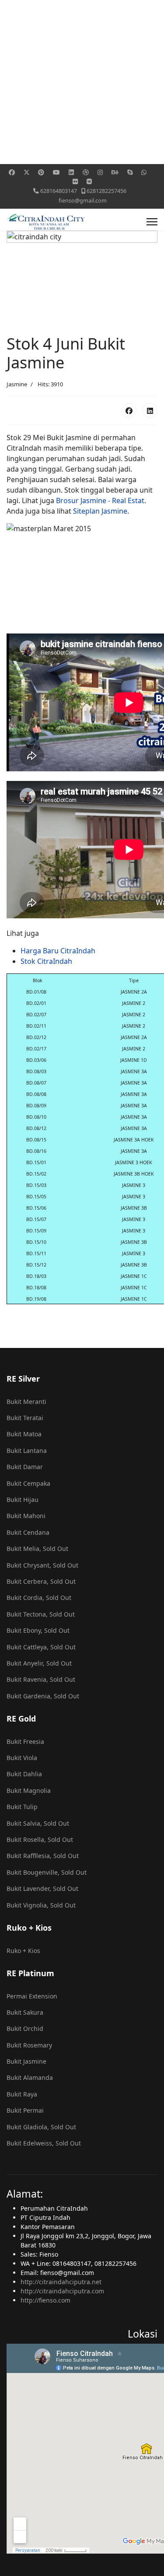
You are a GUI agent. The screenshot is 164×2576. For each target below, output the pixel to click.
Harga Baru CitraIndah (58, 951)
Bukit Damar (25, 1467)
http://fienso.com (45, 2300)
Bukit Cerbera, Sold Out (41, 1581)
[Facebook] (12, 172)
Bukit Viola (22, 1758)
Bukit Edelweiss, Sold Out (44, 2143)
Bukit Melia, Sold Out (37, 1549)
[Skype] (130, 172)
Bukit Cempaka (28, 1483)
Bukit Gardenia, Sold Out (43, 1696)
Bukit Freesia (25, 1741)
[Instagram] (100, 172)
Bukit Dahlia (24, 1774)
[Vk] (89, 181)
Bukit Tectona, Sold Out (41, 1614)
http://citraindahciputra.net (61, 2282)
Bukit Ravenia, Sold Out (41, 1679)
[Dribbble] (86, 172)
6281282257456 (106, 191)
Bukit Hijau (23, 1500)
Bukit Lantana (27, 1451)
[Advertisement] (82, 82)
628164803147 (59, 191)
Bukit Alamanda (30, 2077)
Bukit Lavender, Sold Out (42, 1888)
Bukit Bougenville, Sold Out (47, 1872)
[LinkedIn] (150, 410)
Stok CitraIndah (47, 961)
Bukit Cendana (28, 1532)
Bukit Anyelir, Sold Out (39, 1663)
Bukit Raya (22, 2094)
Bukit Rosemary (29, 2045)
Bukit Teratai (25, 1418)
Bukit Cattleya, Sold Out (41, 1647)
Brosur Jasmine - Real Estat (100, 500)
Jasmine (17, 384)
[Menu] (152, 222)
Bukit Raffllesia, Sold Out (43, 1856)
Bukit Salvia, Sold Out (38, 1823)
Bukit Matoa (24, 1434)
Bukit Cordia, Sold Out (39, 1598)
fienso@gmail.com (83, 201)
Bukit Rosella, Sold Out (40, 1839)
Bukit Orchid (25, 2028)
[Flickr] (75, 181)
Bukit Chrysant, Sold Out (42, 1565)
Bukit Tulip (22, 1807)
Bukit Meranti (26, 1402)
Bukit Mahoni (26, 1516)
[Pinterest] (41, 172)
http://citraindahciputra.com (62, 2291)
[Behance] (115, 172)
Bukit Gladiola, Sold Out (41, 2127)
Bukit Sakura (25, 2012)
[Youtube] (56, 172)
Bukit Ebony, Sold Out (38, 1630)
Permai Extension (32, 1996)
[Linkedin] (71, 172)
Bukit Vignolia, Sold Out (41, 1905)
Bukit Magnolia (29, 1790)
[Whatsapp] (144, 172)
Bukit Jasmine (26, 2061)
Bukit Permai (25, 2110)
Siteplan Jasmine (100, 511)
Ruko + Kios (23, 1951)
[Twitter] (27, 172)
